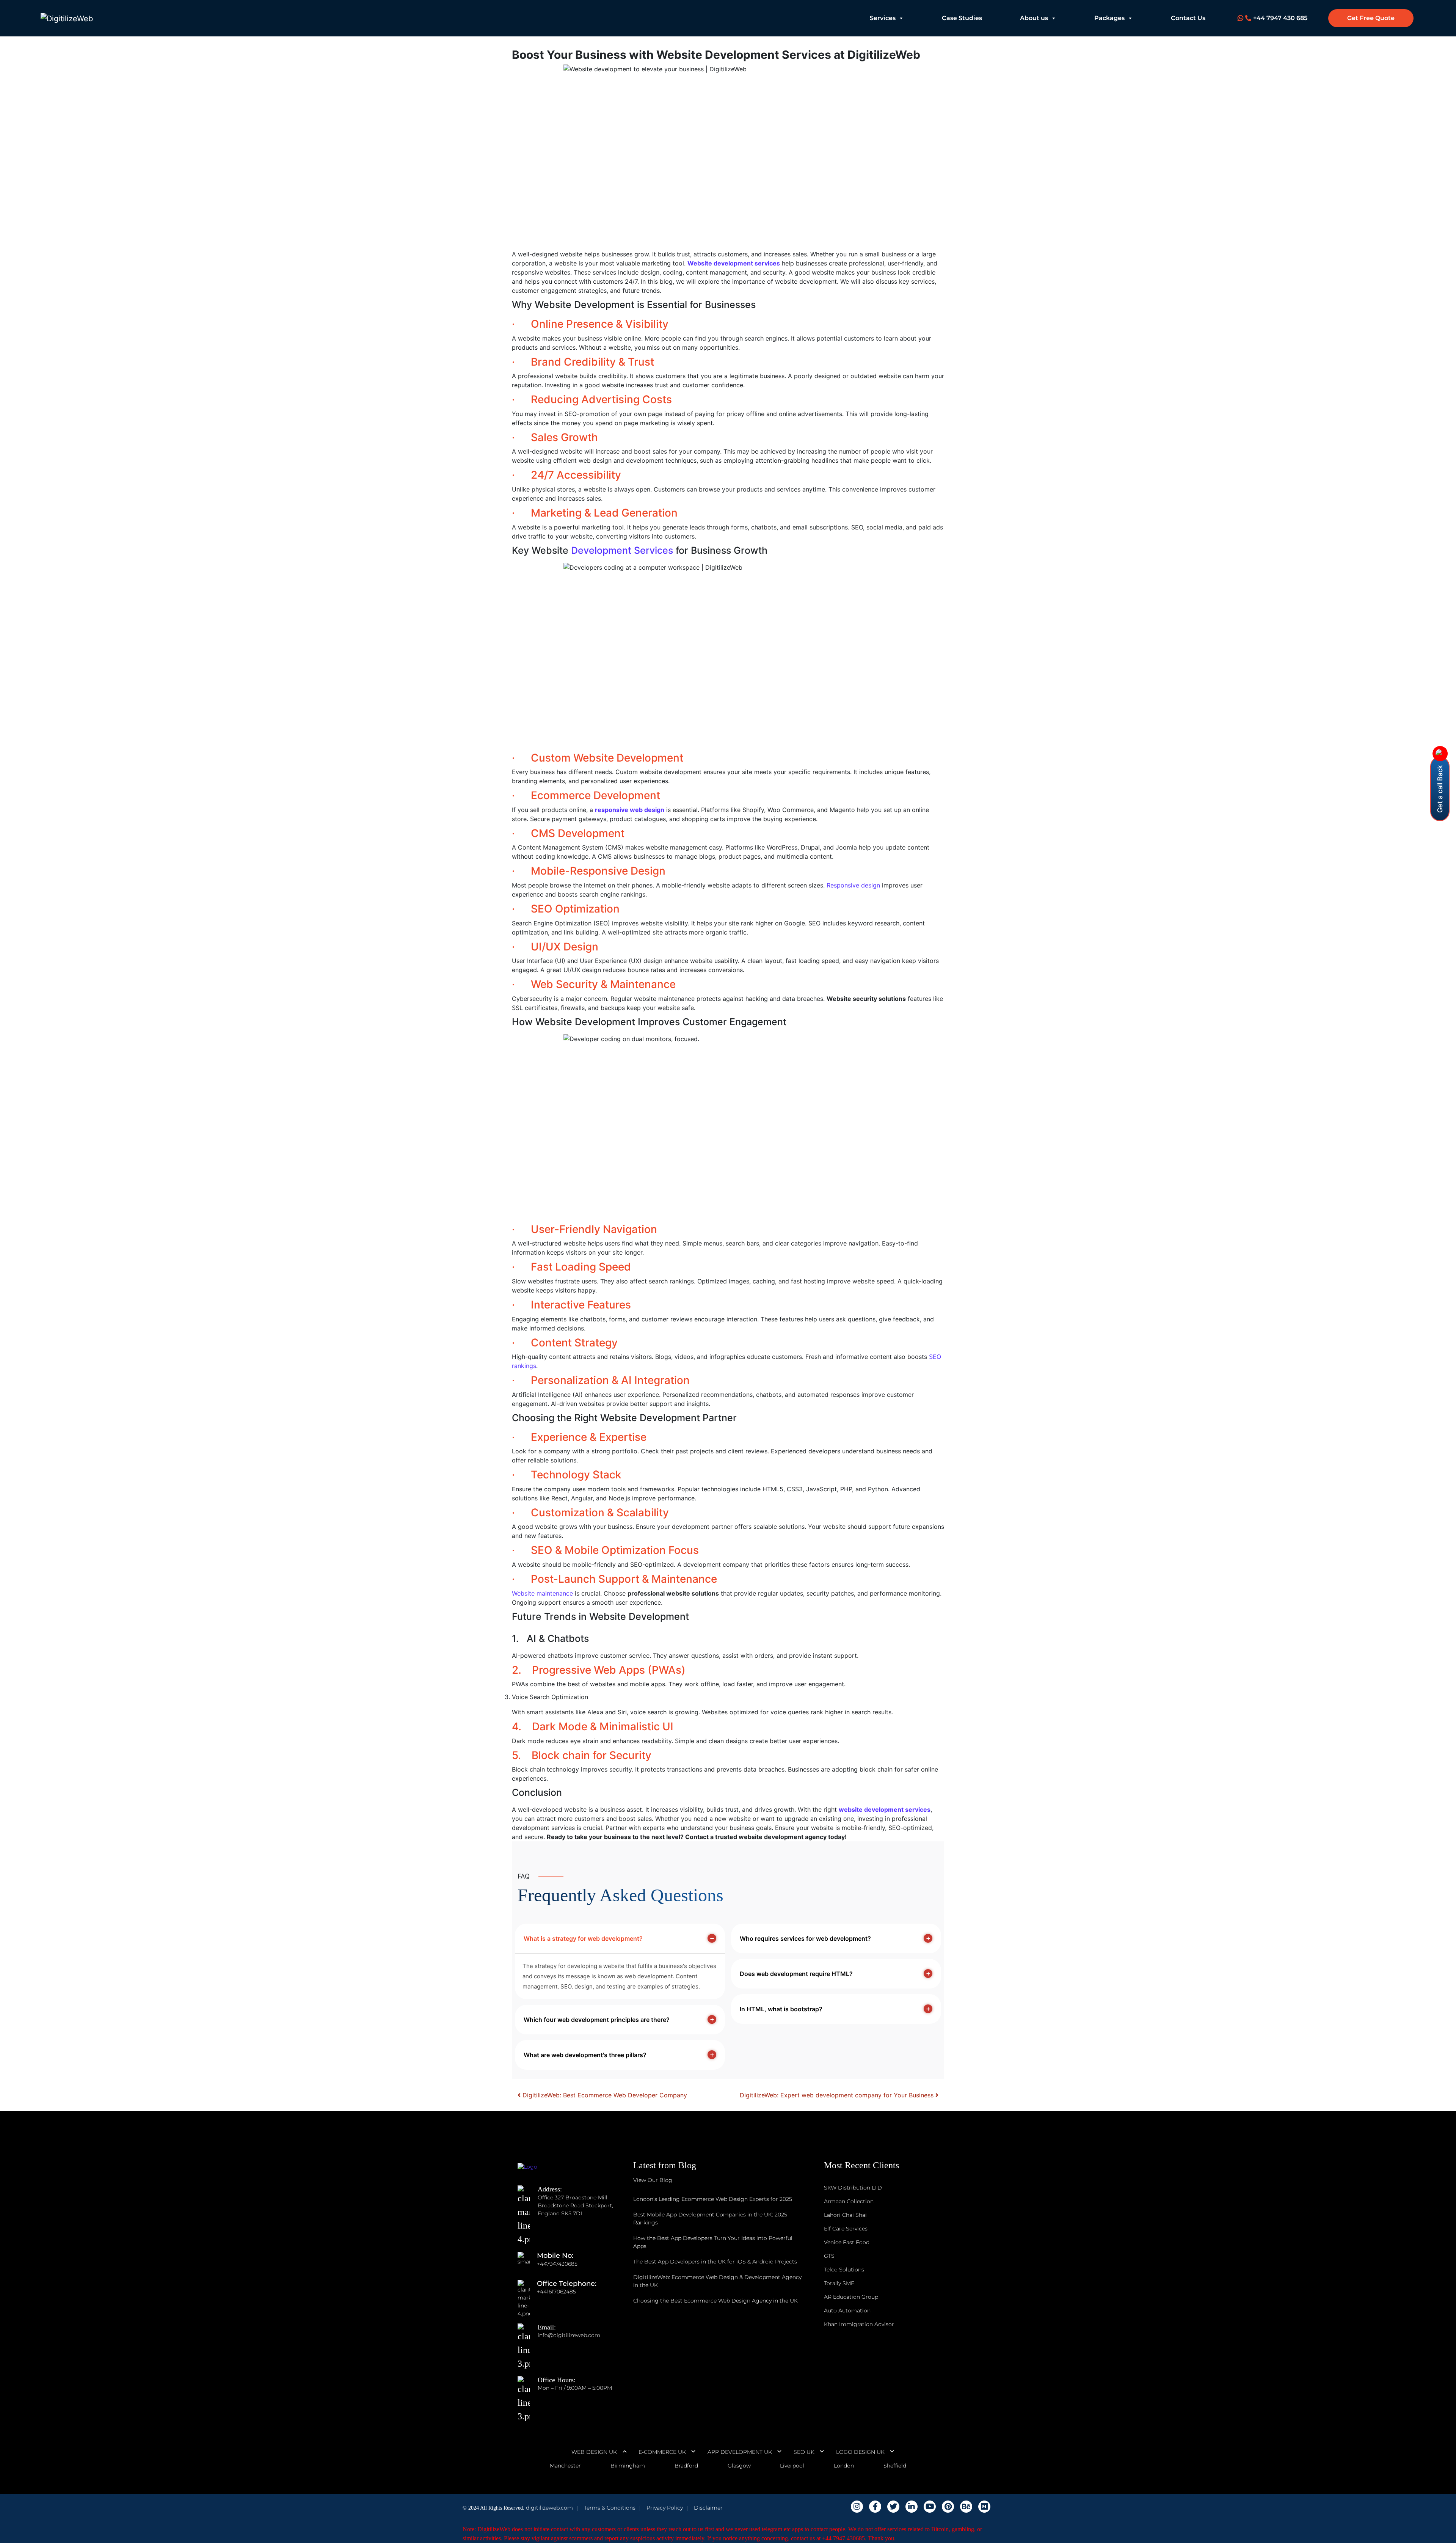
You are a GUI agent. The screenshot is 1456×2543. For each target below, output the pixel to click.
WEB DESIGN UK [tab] (594, 2452)
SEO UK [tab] (804, 2452)
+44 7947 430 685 (1280, 18)
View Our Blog (653, 2180)
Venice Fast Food (847, 2242)
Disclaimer (708, 2508)
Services (883, 18)
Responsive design (853, 885)
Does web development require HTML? (796, 1974)
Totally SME (839, 2283)
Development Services (622, 550)
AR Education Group (851, 2297)
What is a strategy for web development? (583, 1938)
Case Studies (962, 18)
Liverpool (792, 2466)
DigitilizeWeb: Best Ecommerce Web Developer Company (604, 2095)
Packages (1109, 18)
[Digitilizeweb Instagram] (857, 2507)
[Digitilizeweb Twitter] (893, 2507)
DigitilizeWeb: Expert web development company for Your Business (838, 2095)
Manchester (565, 2466)
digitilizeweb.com (549, 2508)
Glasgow (739, 2466)
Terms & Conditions (610, 2508)
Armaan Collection (849, 2201)
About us (1034, 18)
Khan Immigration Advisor (859, 2324)
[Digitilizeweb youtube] (930, 2507)
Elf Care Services (846, 2229)
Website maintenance (542, 1593)
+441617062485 (556, 2292)
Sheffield (895, 2466)
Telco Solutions (844, 2270)
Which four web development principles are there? (597, 2020)
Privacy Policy (665, 2508)
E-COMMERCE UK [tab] (662, 2452)
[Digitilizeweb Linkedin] (912, 2507)
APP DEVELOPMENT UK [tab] (740, 2452)
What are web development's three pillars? (585, 2055)
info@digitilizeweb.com (569, 2335)
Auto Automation (847, 2311)
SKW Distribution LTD (853, 2188)
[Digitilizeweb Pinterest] (948, 2507)
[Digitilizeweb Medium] (984, 2507)
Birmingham (628, 2466)
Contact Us (1188, 18)
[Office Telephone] (527, 2292)
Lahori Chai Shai (845, 2215)
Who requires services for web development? (805, 1938)
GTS (829, 2256)
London (844, 2466)
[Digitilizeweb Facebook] (875, 2507)
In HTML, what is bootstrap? (781, 2009)
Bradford (686, 2466)
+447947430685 (557, 2264)
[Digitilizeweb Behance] (966, 2507)
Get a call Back (1440, 789)
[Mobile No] (527, 2264)
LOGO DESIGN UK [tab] (860, 2452)
